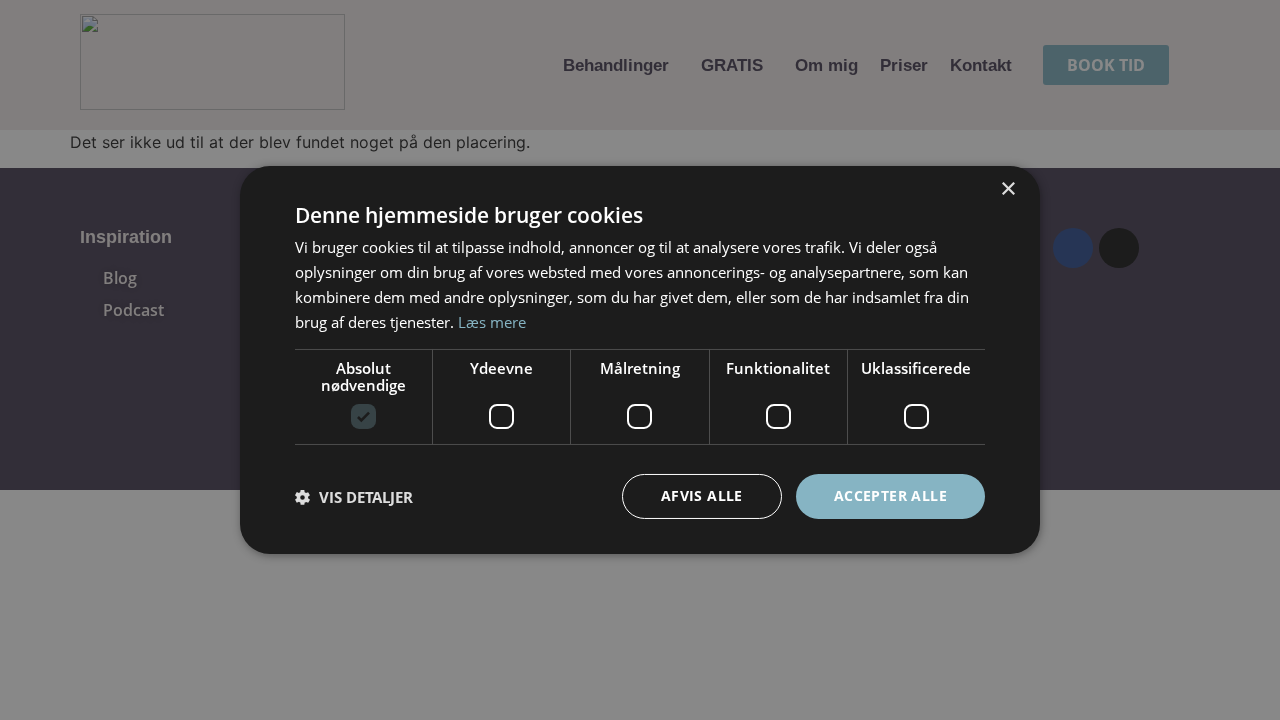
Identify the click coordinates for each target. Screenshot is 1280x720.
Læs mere (492, 322)
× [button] (1007, 189)
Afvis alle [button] (702, 495)
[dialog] (640, 360)
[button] (354, 497)
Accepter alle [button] (890, 495)
